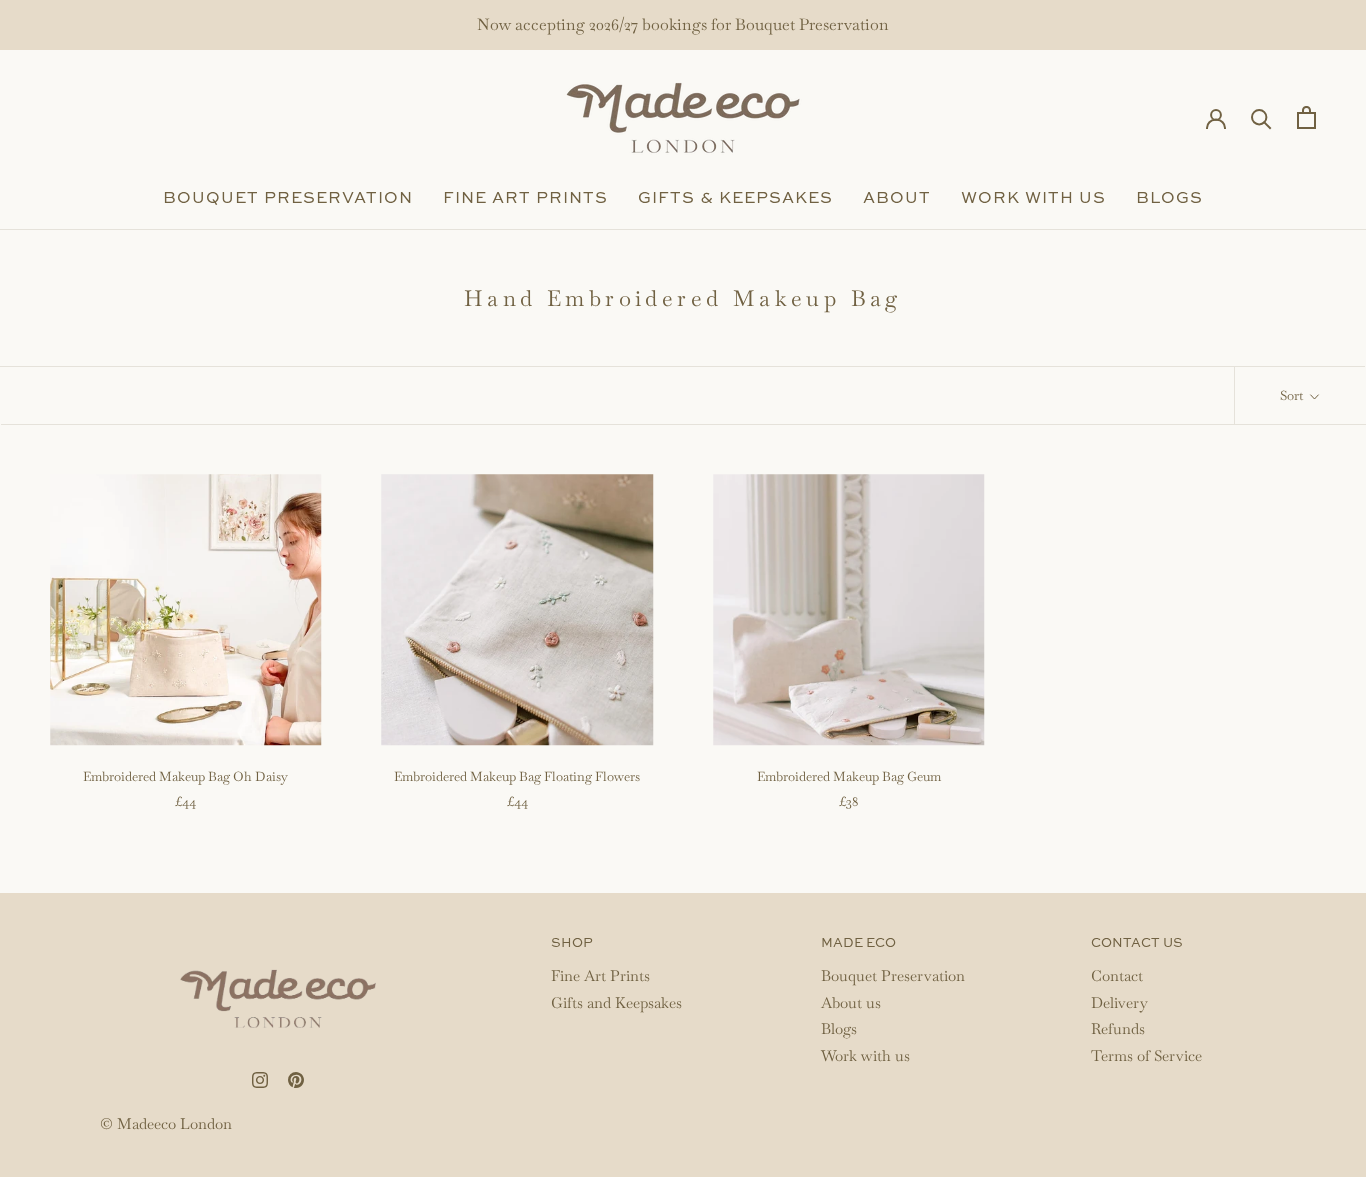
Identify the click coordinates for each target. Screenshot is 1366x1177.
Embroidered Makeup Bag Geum (849, 776)
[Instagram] (260, 1078)
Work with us (865, 1055)
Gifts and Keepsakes (616, 1002)
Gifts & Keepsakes (735, 199)
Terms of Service (1146, 1055)
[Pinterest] (296, 1078)
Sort (1293, 395)
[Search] (1261, 117)
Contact (1117, 975)
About (897, 199)
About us (851, 1002)
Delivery (1119, 1002)
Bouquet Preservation (288, 199)
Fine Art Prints (525, 199)
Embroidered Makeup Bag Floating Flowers (517, 776)
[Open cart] (1306, 117)
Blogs (1169, 199)
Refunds (1118, 1028)
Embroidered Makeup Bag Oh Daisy (185, 776)
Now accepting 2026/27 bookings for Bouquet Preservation (683, 24)
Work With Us (1033, 199)
